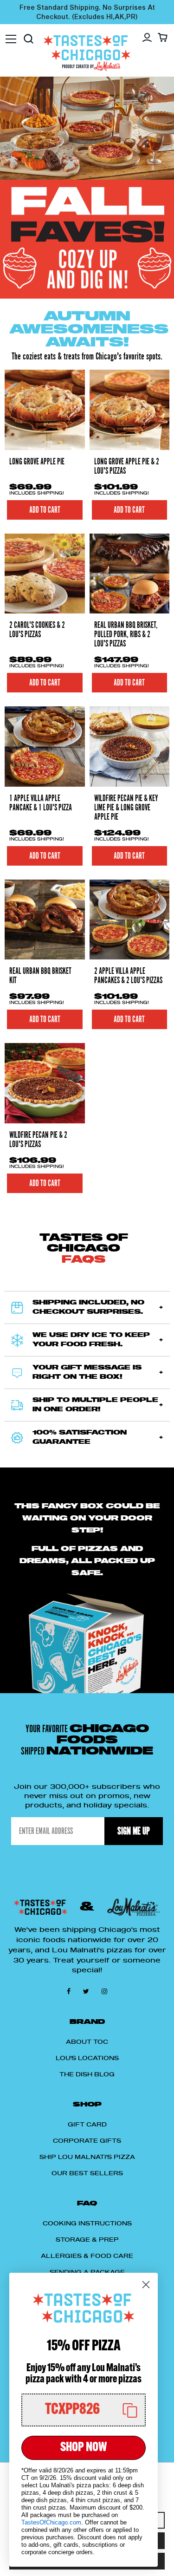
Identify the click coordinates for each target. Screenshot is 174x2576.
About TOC (87, 2042)
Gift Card (87, 2125)
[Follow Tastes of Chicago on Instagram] (104, 1991)
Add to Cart (129, 510)
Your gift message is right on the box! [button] (87, 1373)
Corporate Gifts (87, 2141)
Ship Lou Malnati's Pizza (87, 2157)
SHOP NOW (84, 2448)
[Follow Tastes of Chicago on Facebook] (70, 1991)
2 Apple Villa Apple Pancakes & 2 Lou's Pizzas (128, 976)
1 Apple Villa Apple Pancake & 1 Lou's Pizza (41, 803)
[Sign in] (147, 38)
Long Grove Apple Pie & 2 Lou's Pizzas (127, 466)
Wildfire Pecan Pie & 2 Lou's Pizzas (38, 1140)
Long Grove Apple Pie (37, 462)
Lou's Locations (87, 2058)
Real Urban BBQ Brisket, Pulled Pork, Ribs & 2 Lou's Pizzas (126, 634)
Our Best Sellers (87, 2173)
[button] (84, 2410)
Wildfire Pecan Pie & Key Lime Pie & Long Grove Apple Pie (126, 808)
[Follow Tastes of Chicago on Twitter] (88, 1991)
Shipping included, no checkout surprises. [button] (88, 1308)
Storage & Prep (87, 2240)
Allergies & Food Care (87, 2256)
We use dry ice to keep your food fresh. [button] (91, 1340)
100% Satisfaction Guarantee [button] (80, 1438)
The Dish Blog (87, 2074)
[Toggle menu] (11, 34)
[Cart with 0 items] (163, 37)
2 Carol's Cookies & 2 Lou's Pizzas (37, 630)
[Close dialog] (146, 2285)
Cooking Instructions (87, 2224)
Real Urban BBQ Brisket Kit (40, 976)
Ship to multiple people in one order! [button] (95, 1405)
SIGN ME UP (134, 1831)
